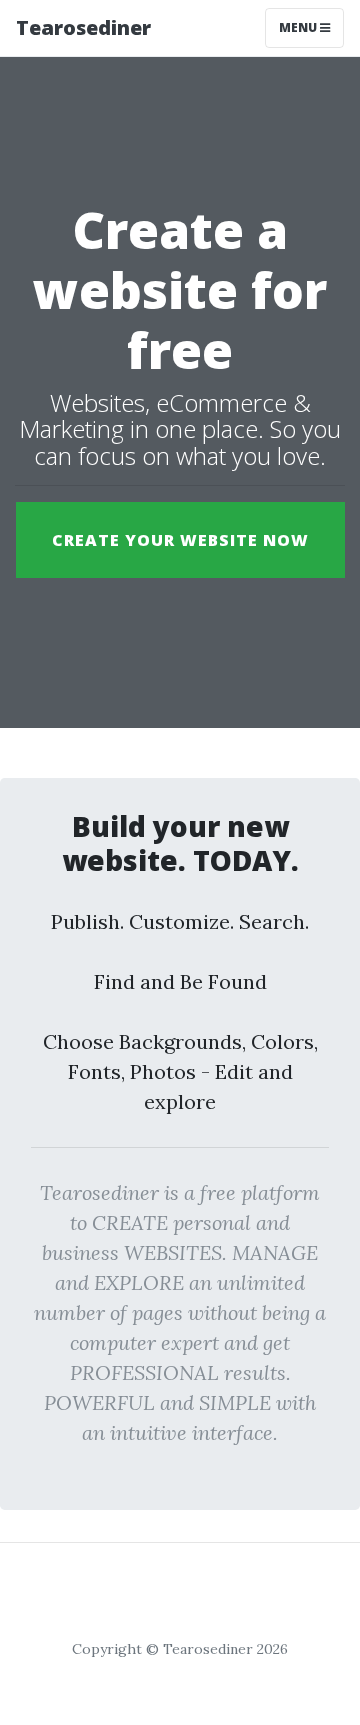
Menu (299, 27)
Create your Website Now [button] (180, 540)
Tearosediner (83, 27)
